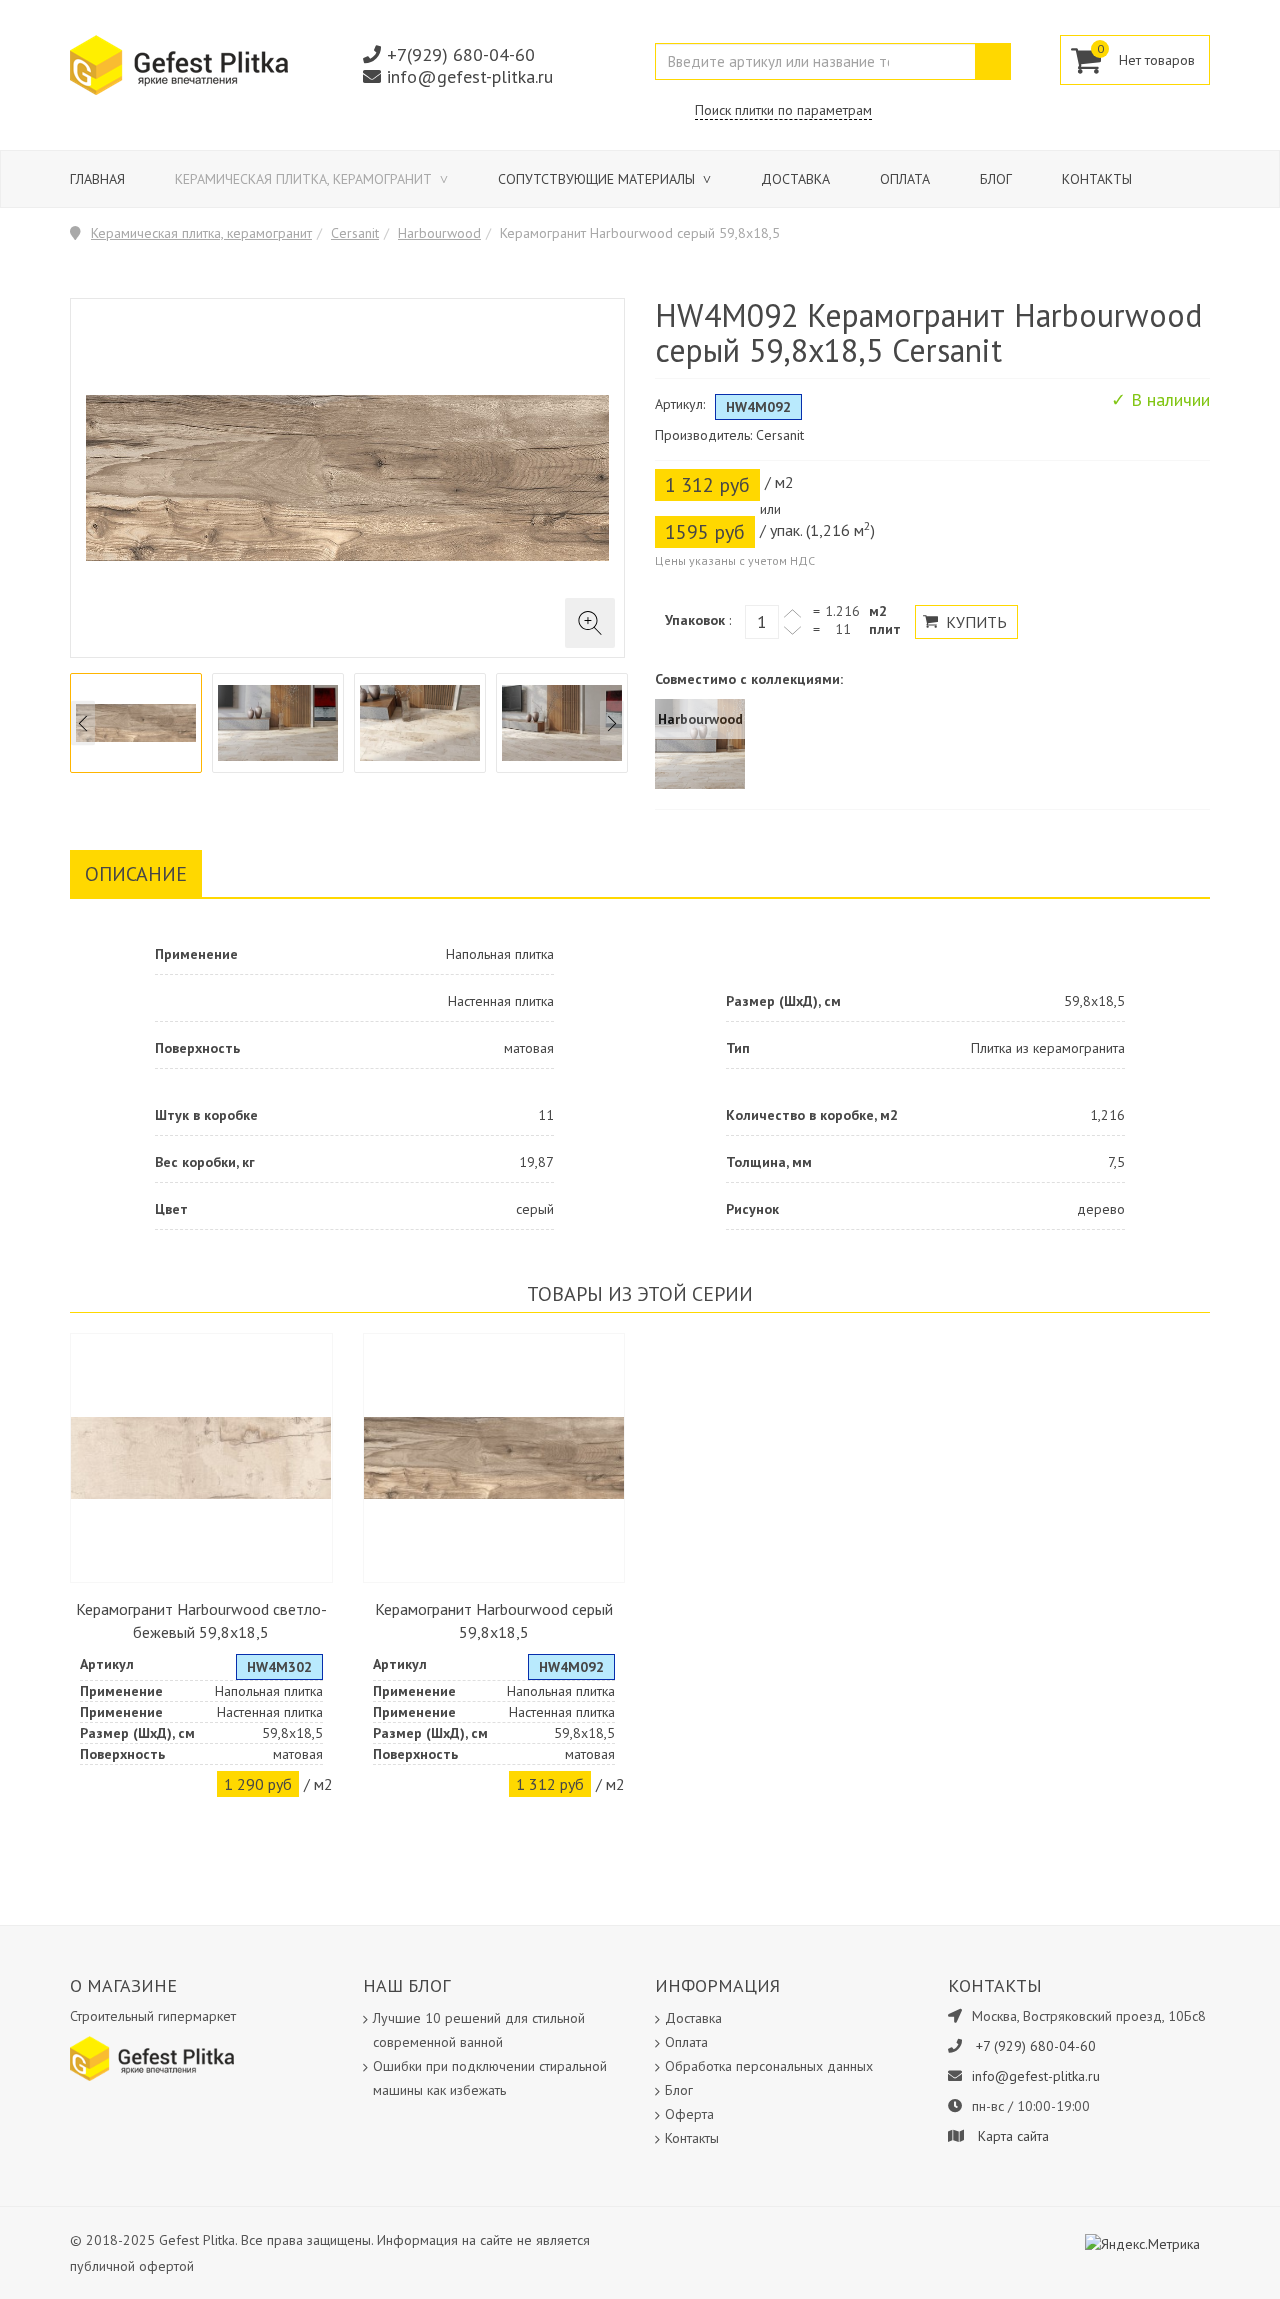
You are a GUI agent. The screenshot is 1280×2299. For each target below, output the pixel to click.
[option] (136, 723)
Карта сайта (1013, 2136)
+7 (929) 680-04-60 (1036, 2046)
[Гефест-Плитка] (179, 64)
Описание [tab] (136, 874)
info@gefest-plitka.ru (470, 76)
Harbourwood (439, 233)
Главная (97, 179)
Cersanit (355, 233)
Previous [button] (83, 723)
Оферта (689, 2114)
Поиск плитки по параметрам (783, 110)
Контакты (1097, 179)
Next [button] (612, 723)
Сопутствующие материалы (598, 179)
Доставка (795, 179)
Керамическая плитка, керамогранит (305, 179)
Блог (996, 179)
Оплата (905, 179)
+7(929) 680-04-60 (461, 54)
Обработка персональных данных (769, 2066)
